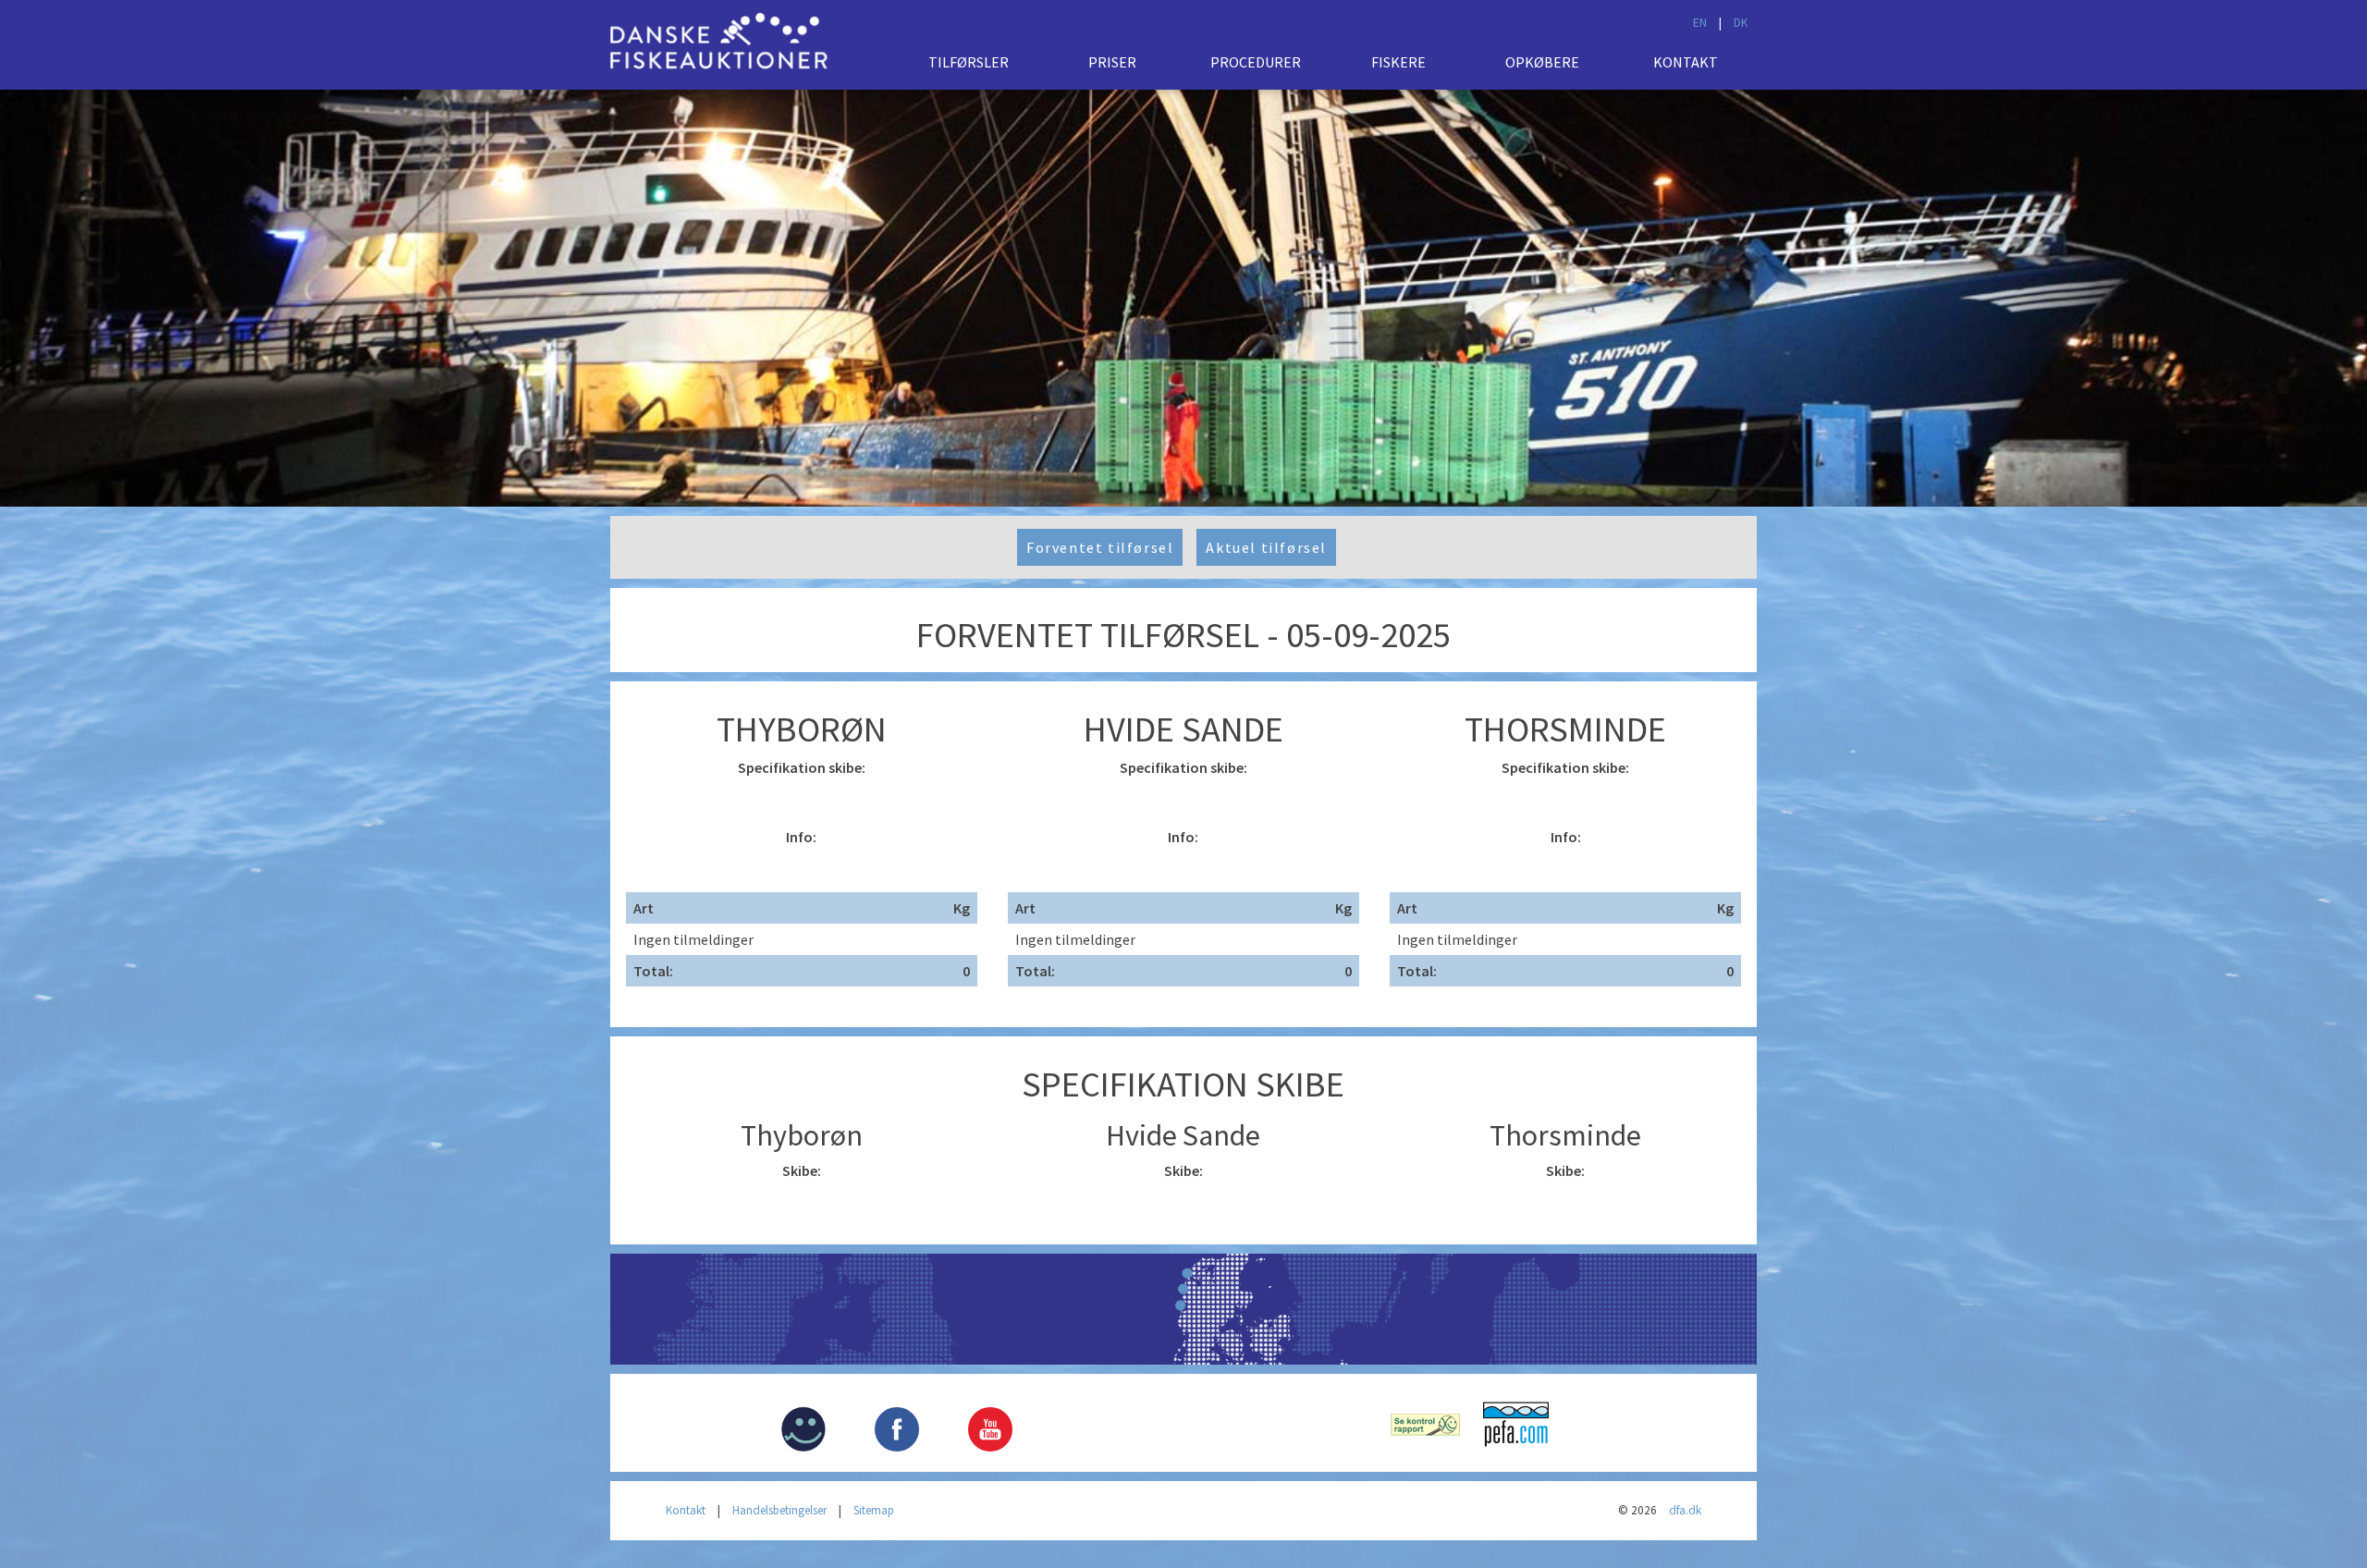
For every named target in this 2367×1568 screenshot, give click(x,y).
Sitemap (874, 1510)
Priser (1112, 62)
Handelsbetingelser (779, 1510)
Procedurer (1256, 62)
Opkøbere (1542, 62)
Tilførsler (969, 62)
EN (1700, 23)
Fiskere (1398, 62)
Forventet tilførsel (1100, 547)
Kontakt (1686, 62)
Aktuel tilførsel (1266, 547)
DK (1741, 23)
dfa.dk (1685, 1510)
